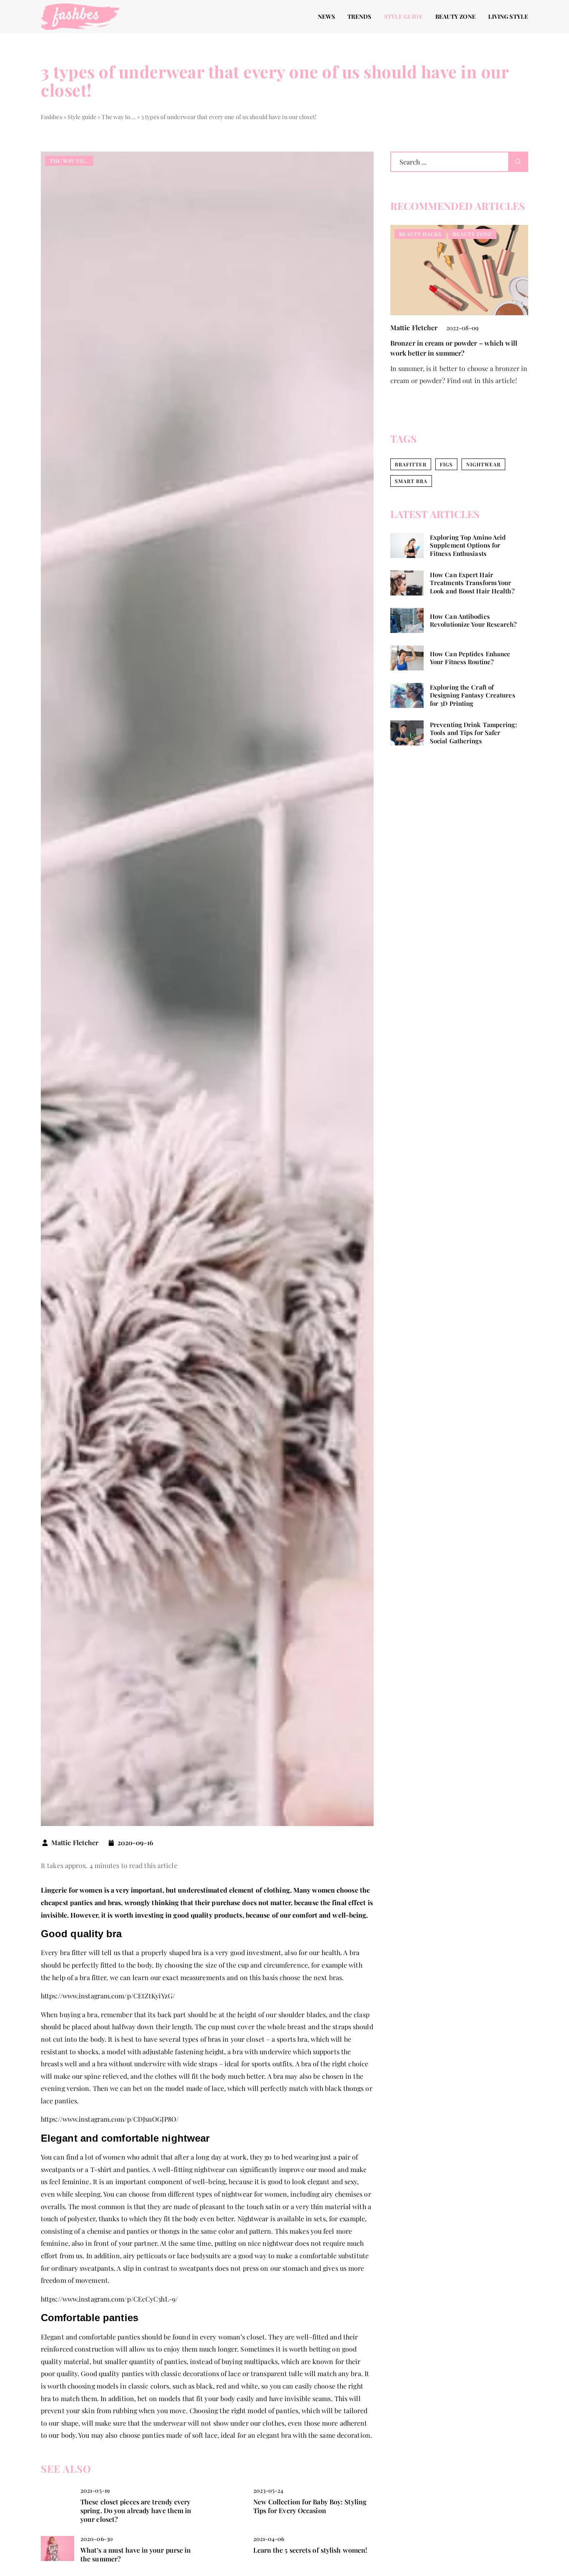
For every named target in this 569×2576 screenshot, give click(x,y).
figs (446, 464)
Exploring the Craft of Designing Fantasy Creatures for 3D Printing (473, 695)
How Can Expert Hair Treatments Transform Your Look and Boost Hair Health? (472, 583)
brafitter (411, 464)
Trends (359, 16)
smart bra (411, 481)
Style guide (403, 16)
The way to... (69, 161)
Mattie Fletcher (75, 1843)
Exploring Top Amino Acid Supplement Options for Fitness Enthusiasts (468, 546)
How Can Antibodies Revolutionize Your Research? (473, 620)
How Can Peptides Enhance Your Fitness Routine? (470, 658)
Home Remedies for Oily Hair (436, 343)
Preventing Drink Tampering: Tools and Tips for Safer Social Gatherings (473, 733)
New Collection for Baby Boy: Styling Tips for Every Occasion (310, 2506)
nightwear (483, 464)
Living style (508, 16)
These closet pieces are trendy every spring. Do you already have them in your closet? (136, 2511)
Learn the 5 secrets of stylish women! (310, 2550)
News (326, 16)
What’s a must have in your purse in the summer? (136, 2555)
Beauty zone (455, 16)
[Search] (518, 162)
